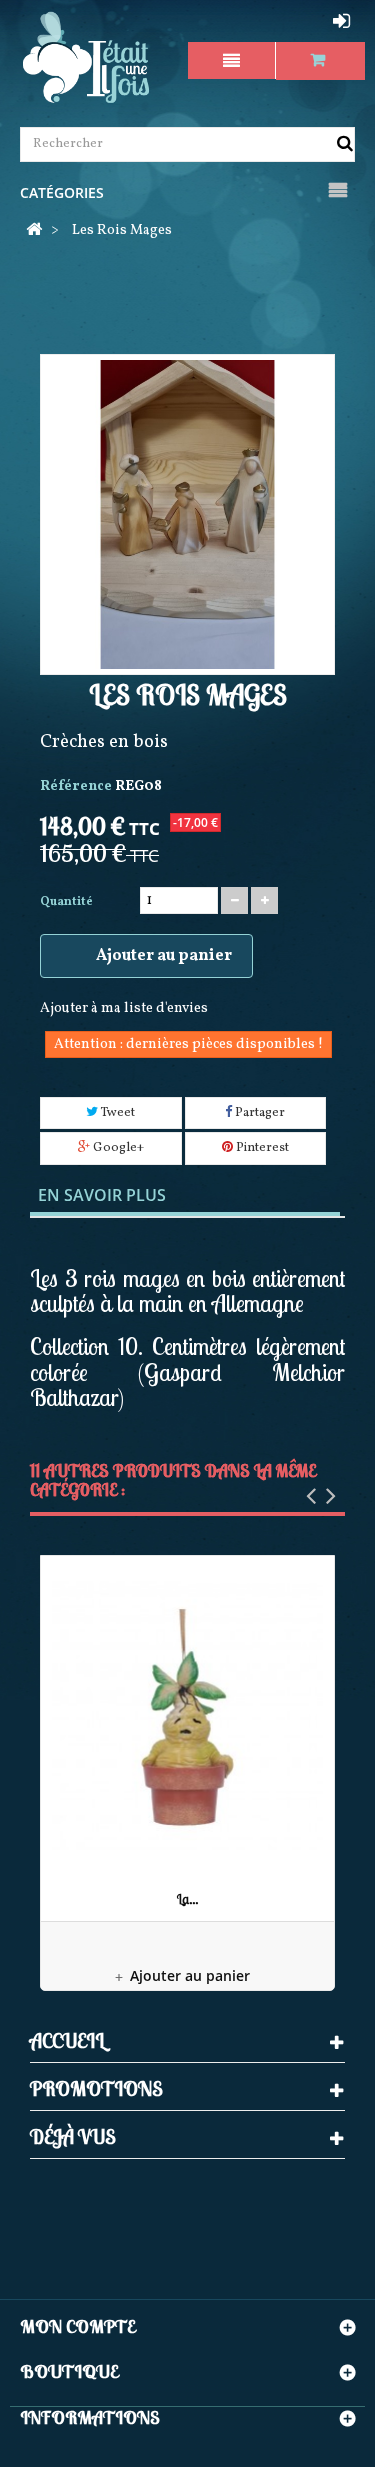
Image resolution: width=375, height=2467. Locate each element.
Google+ (117, 1148)
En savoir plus (102, 1195)
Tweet (116, 1113)
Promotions (96, 2088)
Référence (76, 786)
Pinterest (261, 1148)
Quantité (66, 902)
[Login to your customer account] (344, 21)
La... (187, 1899)
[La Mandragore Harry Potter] (187, 1717)
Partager (258, 1113)
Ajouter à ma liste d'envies (124, 1008)
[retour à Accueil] (34, 231)
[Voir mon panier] (320, 60)
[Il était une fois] (86, 58)
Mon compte (77, 2326)
